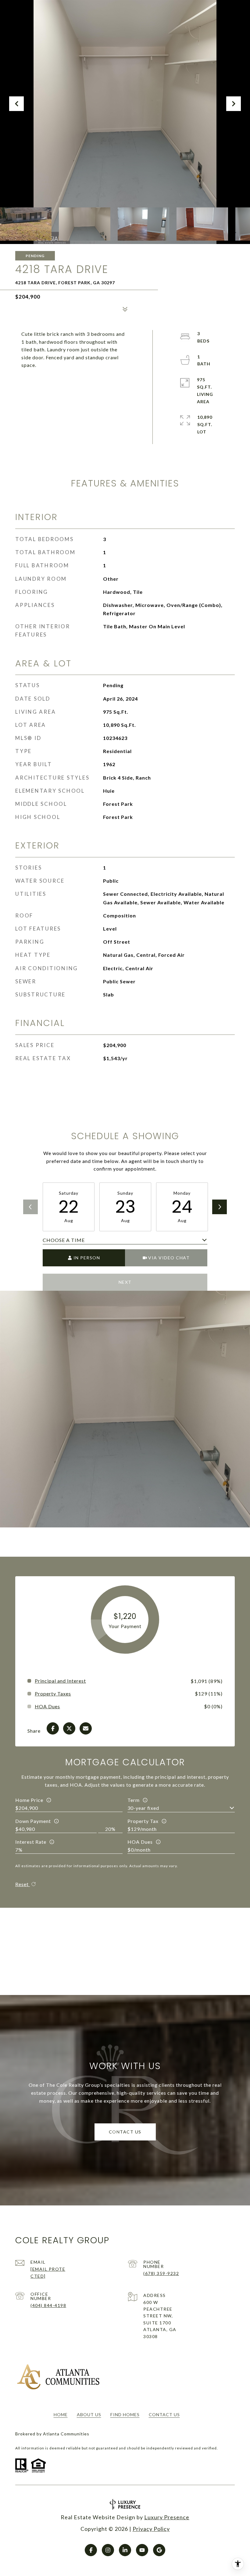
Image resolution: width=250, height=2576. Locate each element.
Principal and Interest (60, 1681)
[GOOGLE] (159, 2550)
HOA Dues (140, 1842)
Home (61, 2415)
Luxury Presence (167, 2517)
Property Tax (143, 1821)
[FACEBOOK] (91, 2550)
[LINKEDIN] (125, 2550)
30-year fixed (143, 1808)
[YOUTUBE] (142, 2550)
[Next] (220, 1207)
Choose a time (64, 1240)
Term (134, 1800)
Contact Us (164, 2415)
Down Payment (33, 1821)
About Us (89, 2415)
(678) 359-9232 (161, 2273)
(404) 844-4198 (48, 2305)
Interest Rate (31, 1842)
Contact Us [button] (125, 2132)
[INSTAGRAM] (108, 2550)
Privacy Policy (151, 2529)
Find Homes (125, 2415)
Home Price (29, 1800)
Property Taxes (53, 1694)
